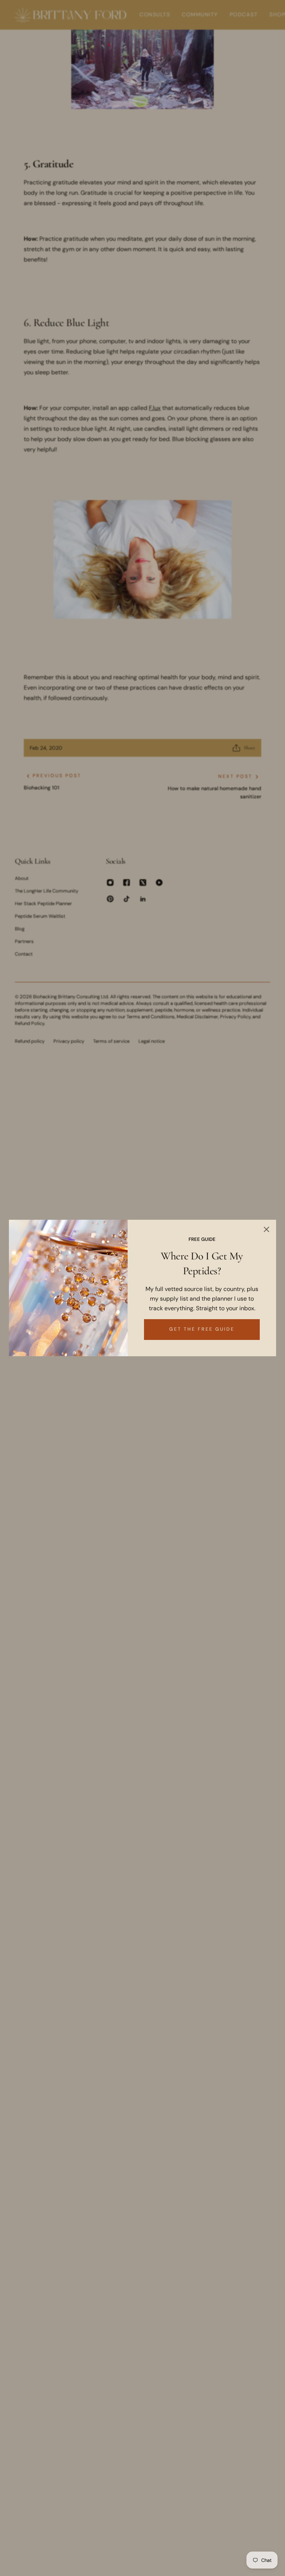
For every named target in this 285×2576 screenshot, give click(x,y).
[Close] (266, 1229)
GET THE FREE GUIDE (202, 1329)
